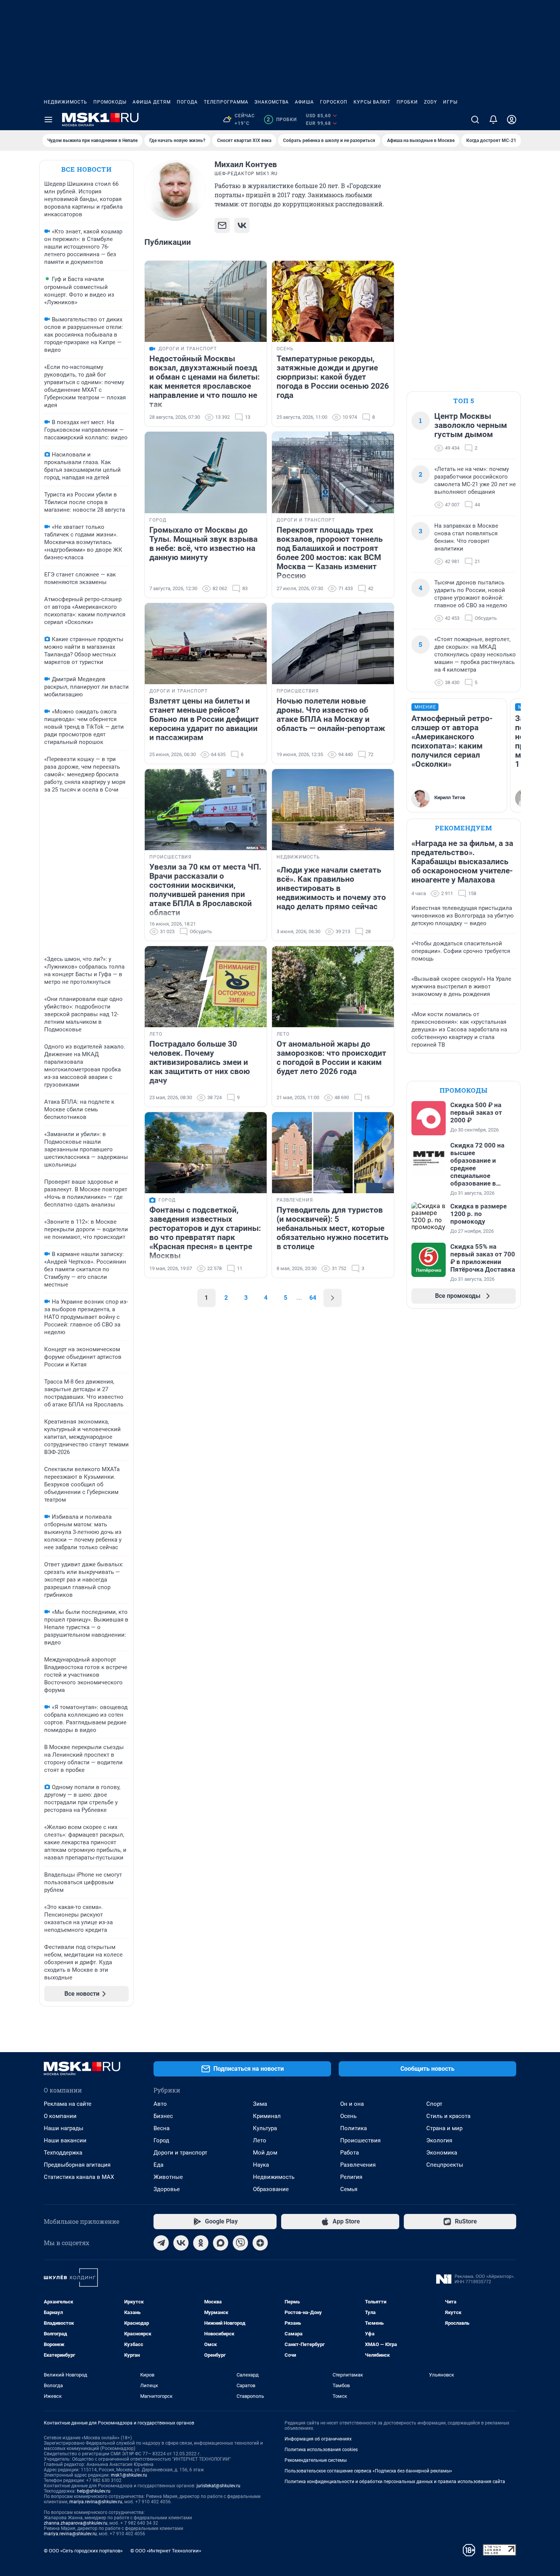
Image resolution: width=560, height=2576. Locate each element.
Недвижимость (66, 102)
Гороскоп (334, 102)
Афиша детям (152, 102)
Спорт (434, 2104)
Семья (349, 2189)
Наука (261, 2165)
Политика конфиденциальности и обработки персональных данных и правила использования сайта (395, 2482)
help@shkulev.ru (94, 2491)
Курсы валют (372, 102)
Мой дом (265, 2153)
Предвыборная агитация (77, 2165)
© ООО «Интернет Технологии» (166, 2551)
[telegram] (161, 2243)
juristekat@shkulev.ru (218, 2486)
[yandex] (260, 2243)
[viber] (240, 2243)
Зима (260, 2104)
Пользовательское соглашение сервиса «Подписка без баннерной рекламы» (368, 2471)
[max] (221, 2243)
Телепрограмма (226, 102)
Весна (162, 2128)
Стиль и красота (448, 2116)
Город (161, 2140)
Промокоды (110, 102)
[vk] (181, 2243)
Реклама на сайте (68, 2104)
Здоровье (167, 2189)
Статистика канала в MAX (79, 2177)
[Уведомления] (493, 120)
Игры (450, 102)
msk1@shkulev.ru (129, 2475)
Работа (350, 2153)
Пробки (407, 102)
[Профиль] (512, 120)
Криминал (267, 2116)
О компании (60, 2116)
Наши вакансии (65, 2140)
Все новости (86, 169)
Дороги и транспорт (180, 2153)
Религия (351, 2177)
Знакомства (272, 102)
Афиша (304, 102)
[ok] (201, 2243)
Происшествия (360, 2140)
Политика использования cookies (321, 2450)
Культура (265, 2128)
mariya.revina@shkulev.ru (96, 2502)
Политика (354, 2128)
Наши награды (64, 2128)
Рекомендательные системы (316, 2460)
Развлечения (358, 2165)
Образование (271, 2189)
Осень (348, 2116)
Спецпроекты (445, 2165)
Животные (168, 2177)
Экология (439, 2140)
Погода (187, 102)
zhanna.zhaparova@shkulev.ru (76, 2523)
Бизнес (163, 2116)
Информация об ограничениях (318, 2439)
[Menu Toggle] (48, 120)
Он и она (352, 2104)
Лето (260, 2140)
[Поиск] (475, 120)
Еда (158, 2165)
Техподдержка (63, 2153)
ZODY (430, 102)
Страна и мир (444, 2128)
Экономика (442, 2153)
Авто (160, 2104)
